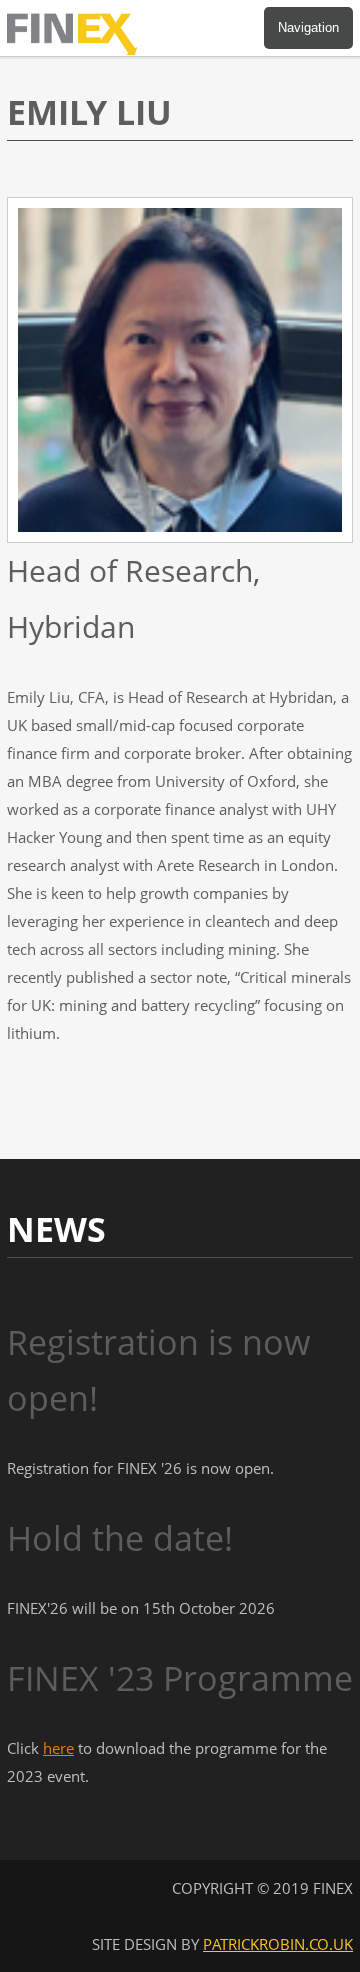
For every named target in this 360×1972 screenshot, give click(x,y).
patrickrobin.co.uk (278, 1944)
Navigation (308, 27)
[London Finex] (82, 49)
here (58, 1748)
